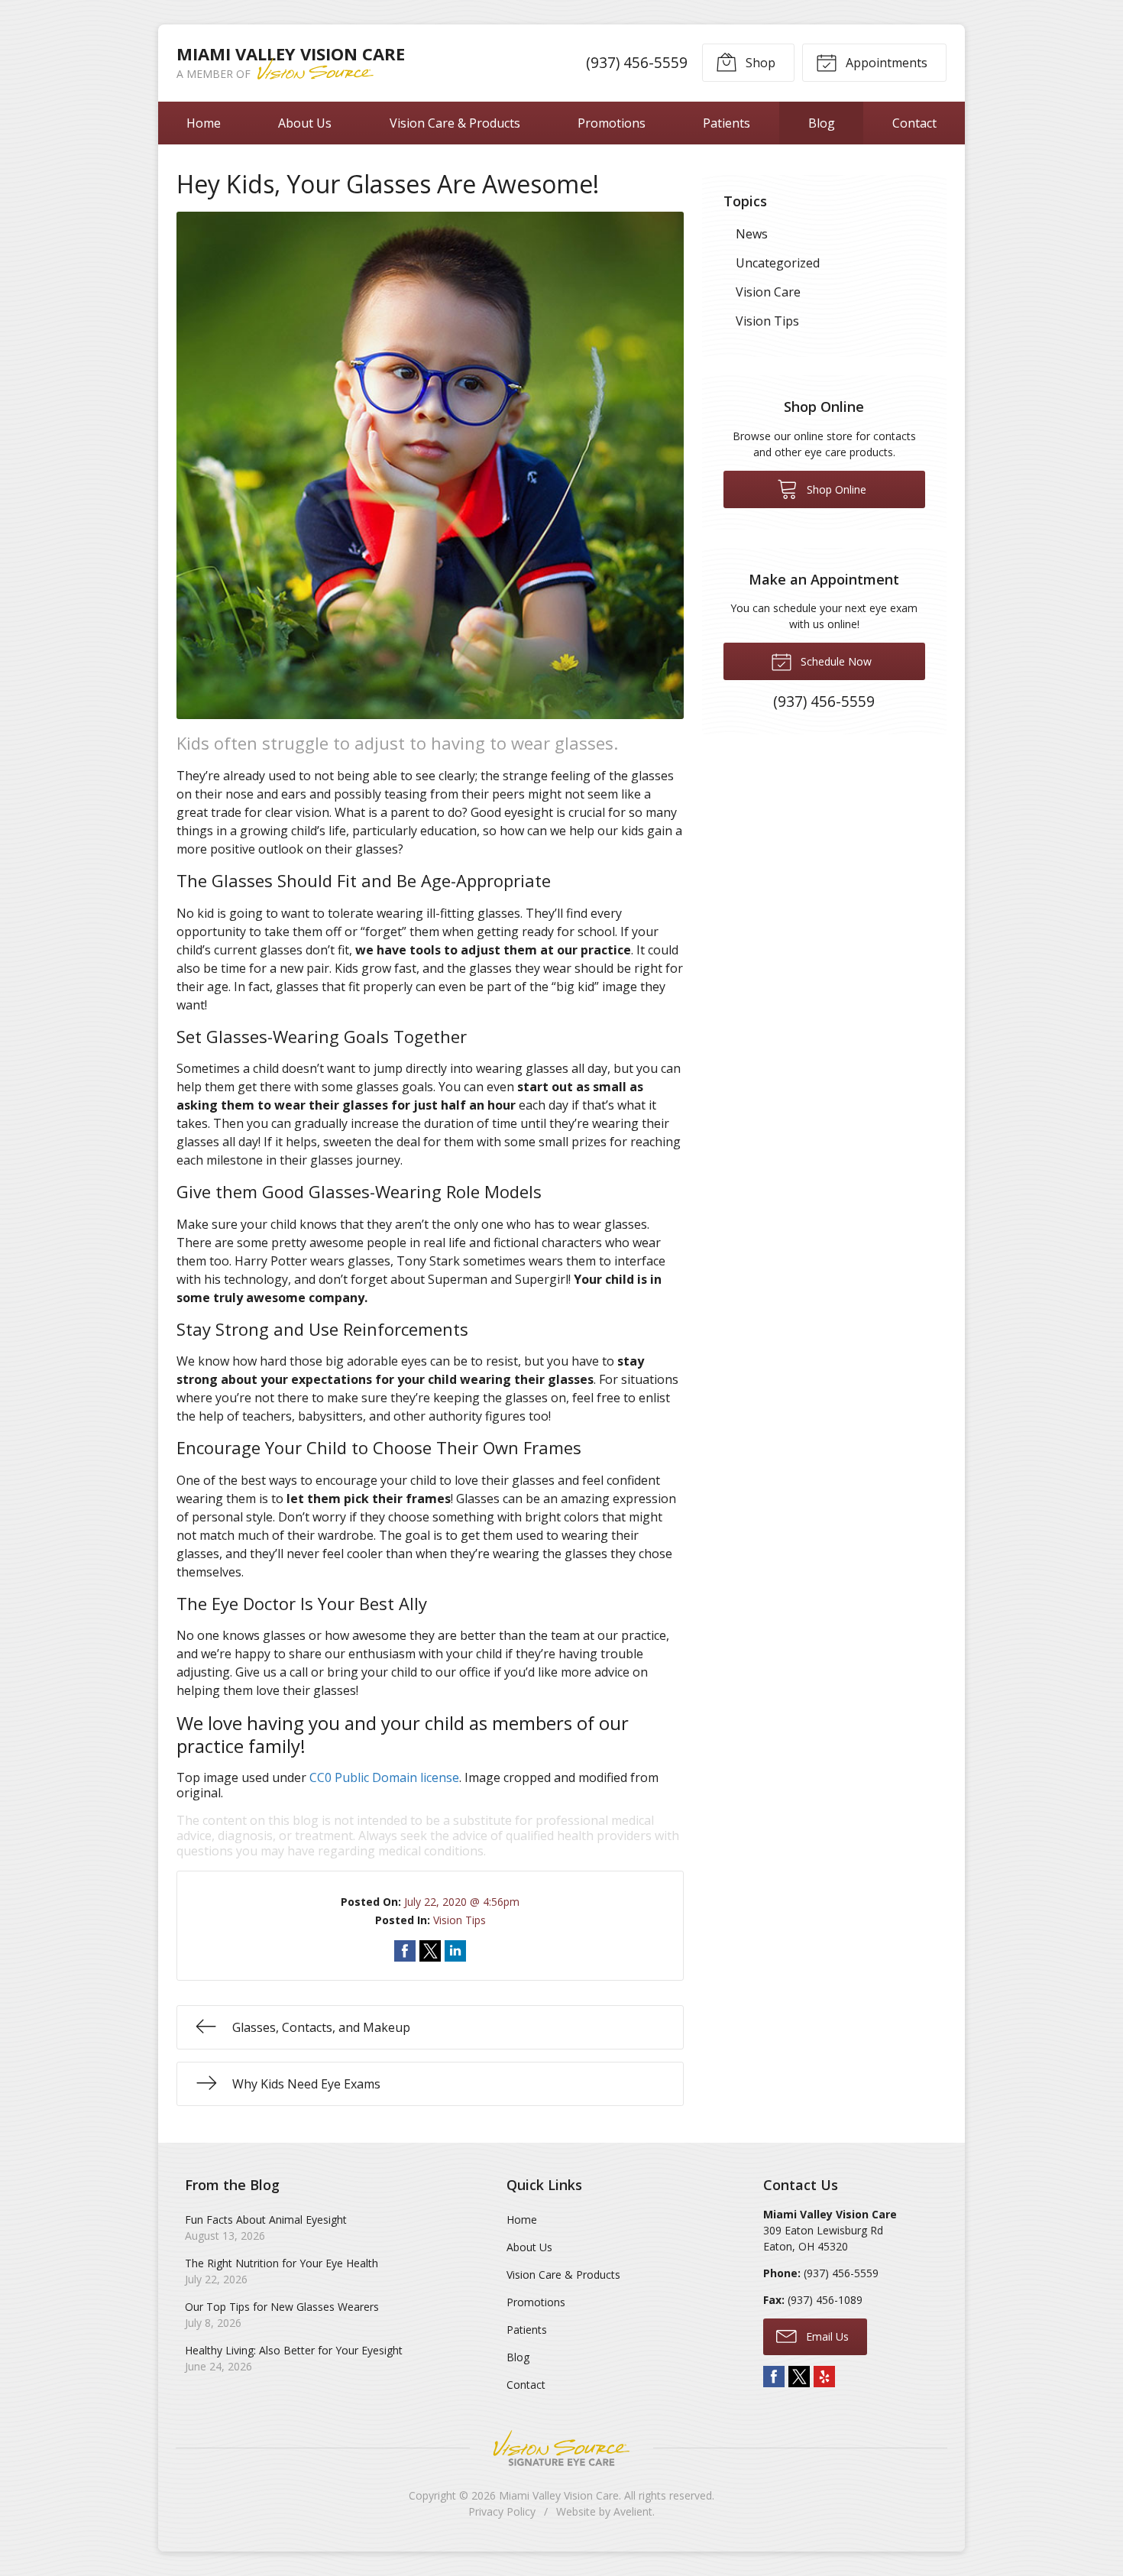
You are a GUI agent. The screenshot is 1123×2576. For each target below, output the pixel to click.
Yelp (824, 2377)
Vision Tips (460, 1920)
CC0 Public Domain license (384, 1777)
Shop (759, 63)
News (752, 234)
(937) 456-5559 (637, 62)
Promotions (612, 123)
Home (204, 123)
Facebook (774, 2377)
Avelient (633, 2511)
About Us (305, 123)
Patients (727, 123)
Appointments (885, 63)
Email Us (826, 2336)
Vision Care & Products (455, 123)
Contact (914, 123)
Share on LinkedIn (455, 1951)
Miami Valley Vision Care (559, 2495)
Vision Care (768, 292)
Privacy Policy (502, 2511)
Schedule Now (835, 661)
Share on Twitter (430, 1951)
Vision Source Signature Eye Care (561, 2448)
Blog (822, 123)
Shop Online (835, 489)
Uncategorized (778, 263)
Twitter (799, 2377)
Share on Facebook (405, 1951)
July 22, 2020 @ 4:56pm (462, 1902)
